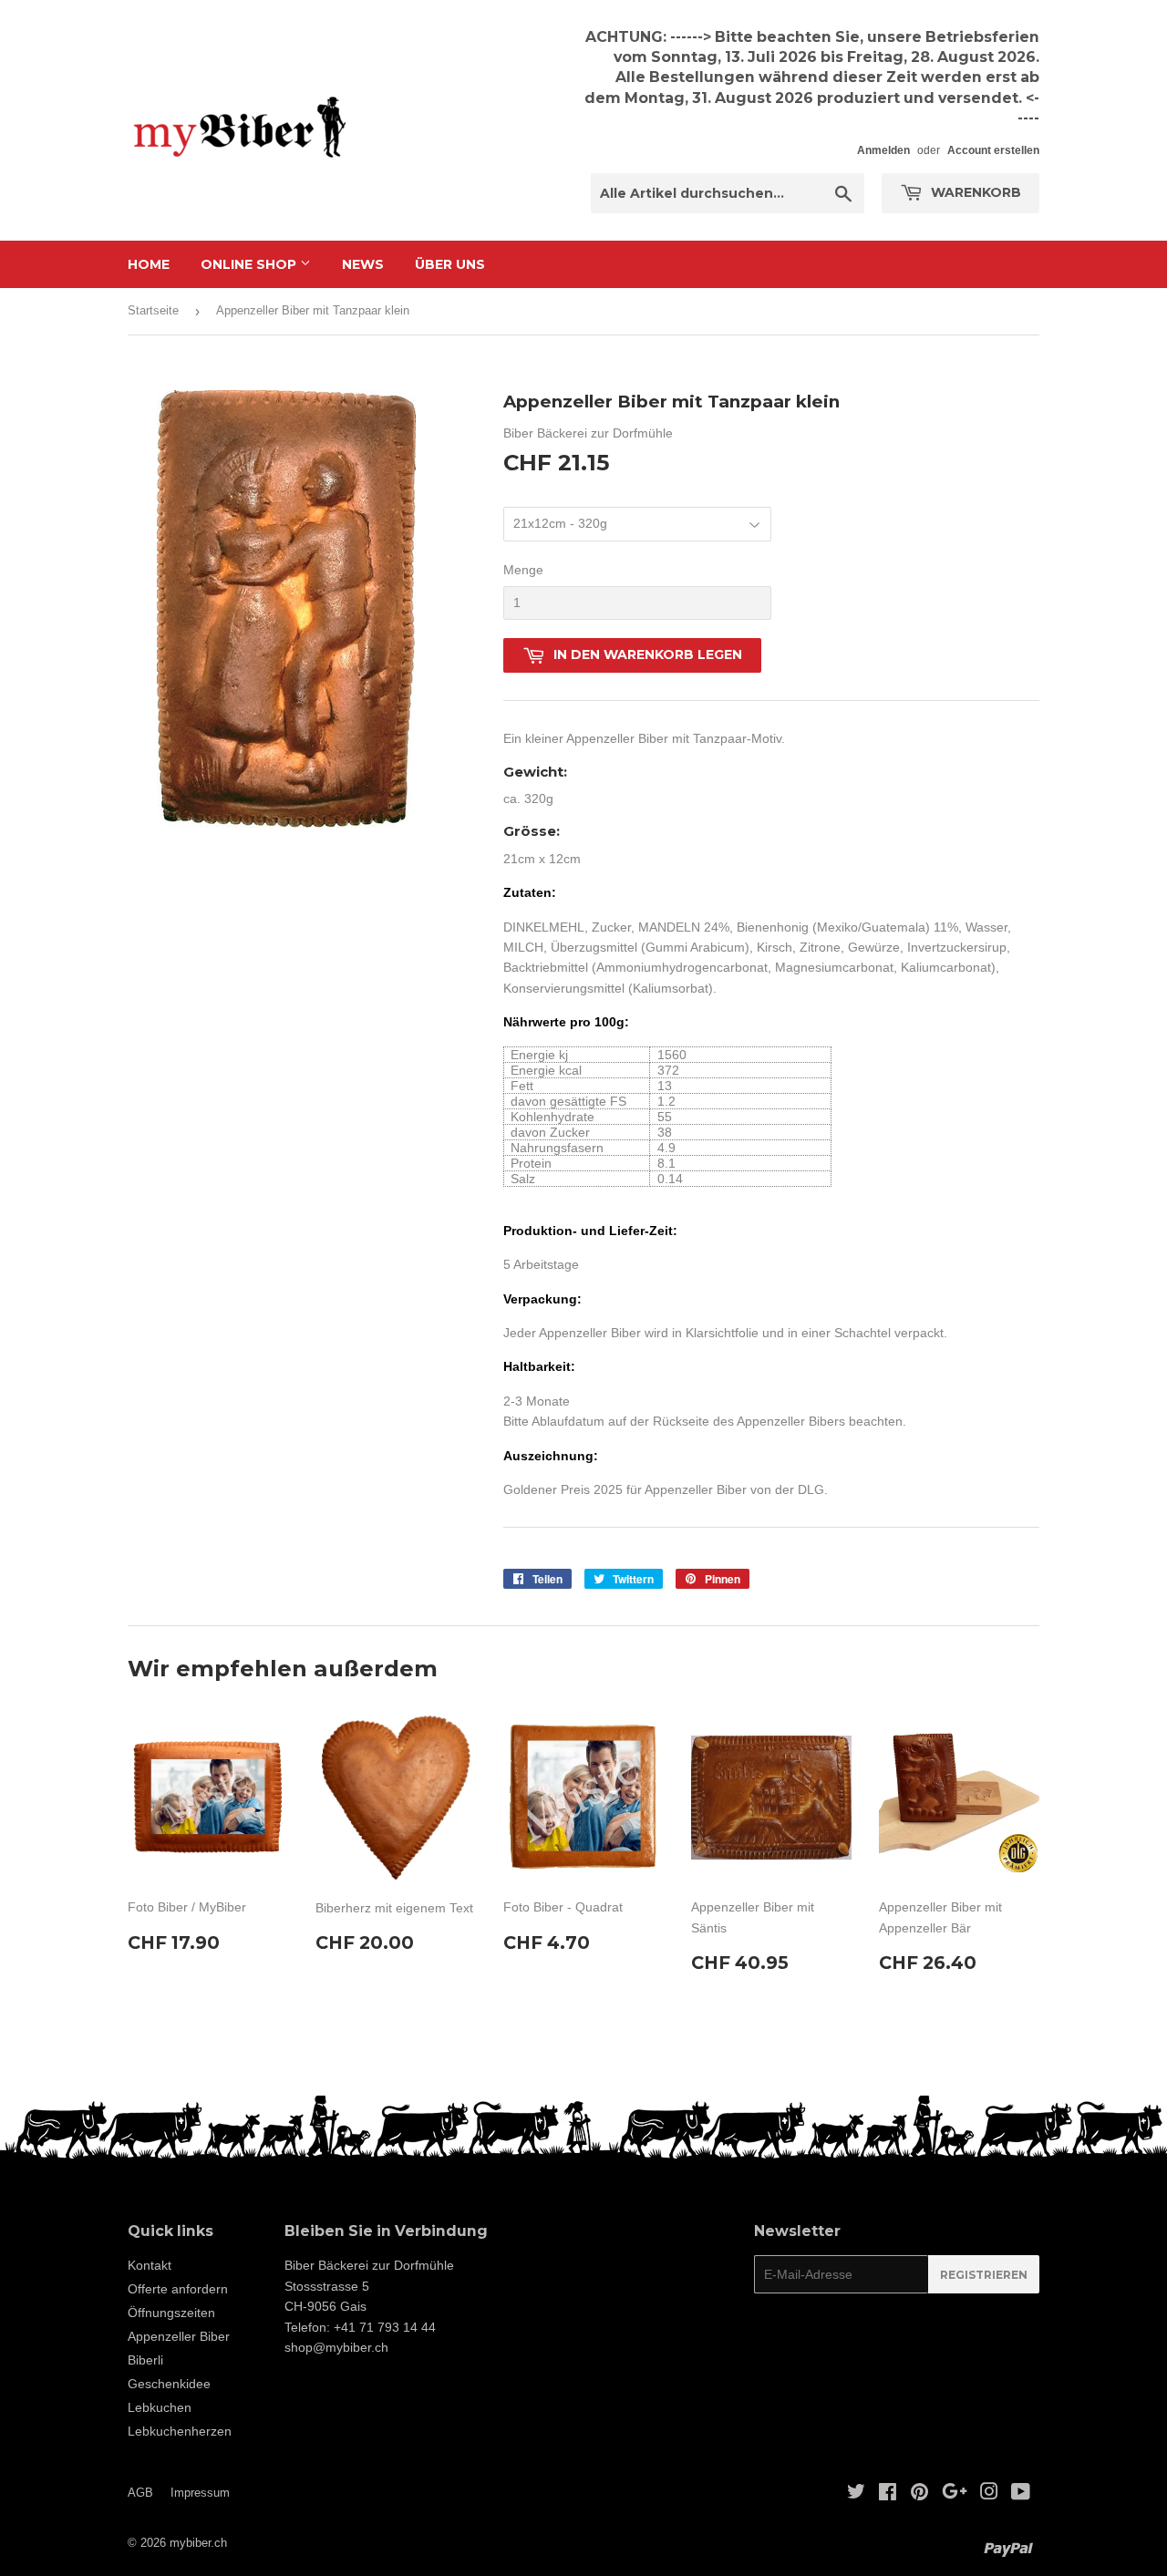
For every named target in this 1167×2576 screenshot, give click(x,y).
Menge (523, 570)
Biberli (145, 2360)
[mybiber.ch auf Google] (955, 2494)
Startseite (153, 310)
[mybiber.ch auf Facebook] (888, 2494)
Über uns (450, 264)
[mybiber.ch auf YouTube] (1021, 2494)
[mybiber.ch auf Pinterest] (919, 2494)
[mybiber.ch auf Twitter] (856, 2494)
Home (149, 264)
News (363, 264)
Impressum (200, 2493)
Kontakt (150, 2265)
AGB (140, 2493)
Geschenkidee (169, 2384)
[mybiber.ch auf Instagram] (989, 2494)
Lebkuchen (160, 2407)
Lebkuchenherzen (180, 2431)
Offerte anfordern (178, 2289)
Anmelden (883, 150)
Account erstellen (993, 150)
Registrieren (984, 2275)
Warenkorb (974, 192)
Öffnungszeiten (171, 2313)
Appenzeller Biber (179, 2336)
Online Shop (250, 264)
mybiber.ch (198, 2543)
